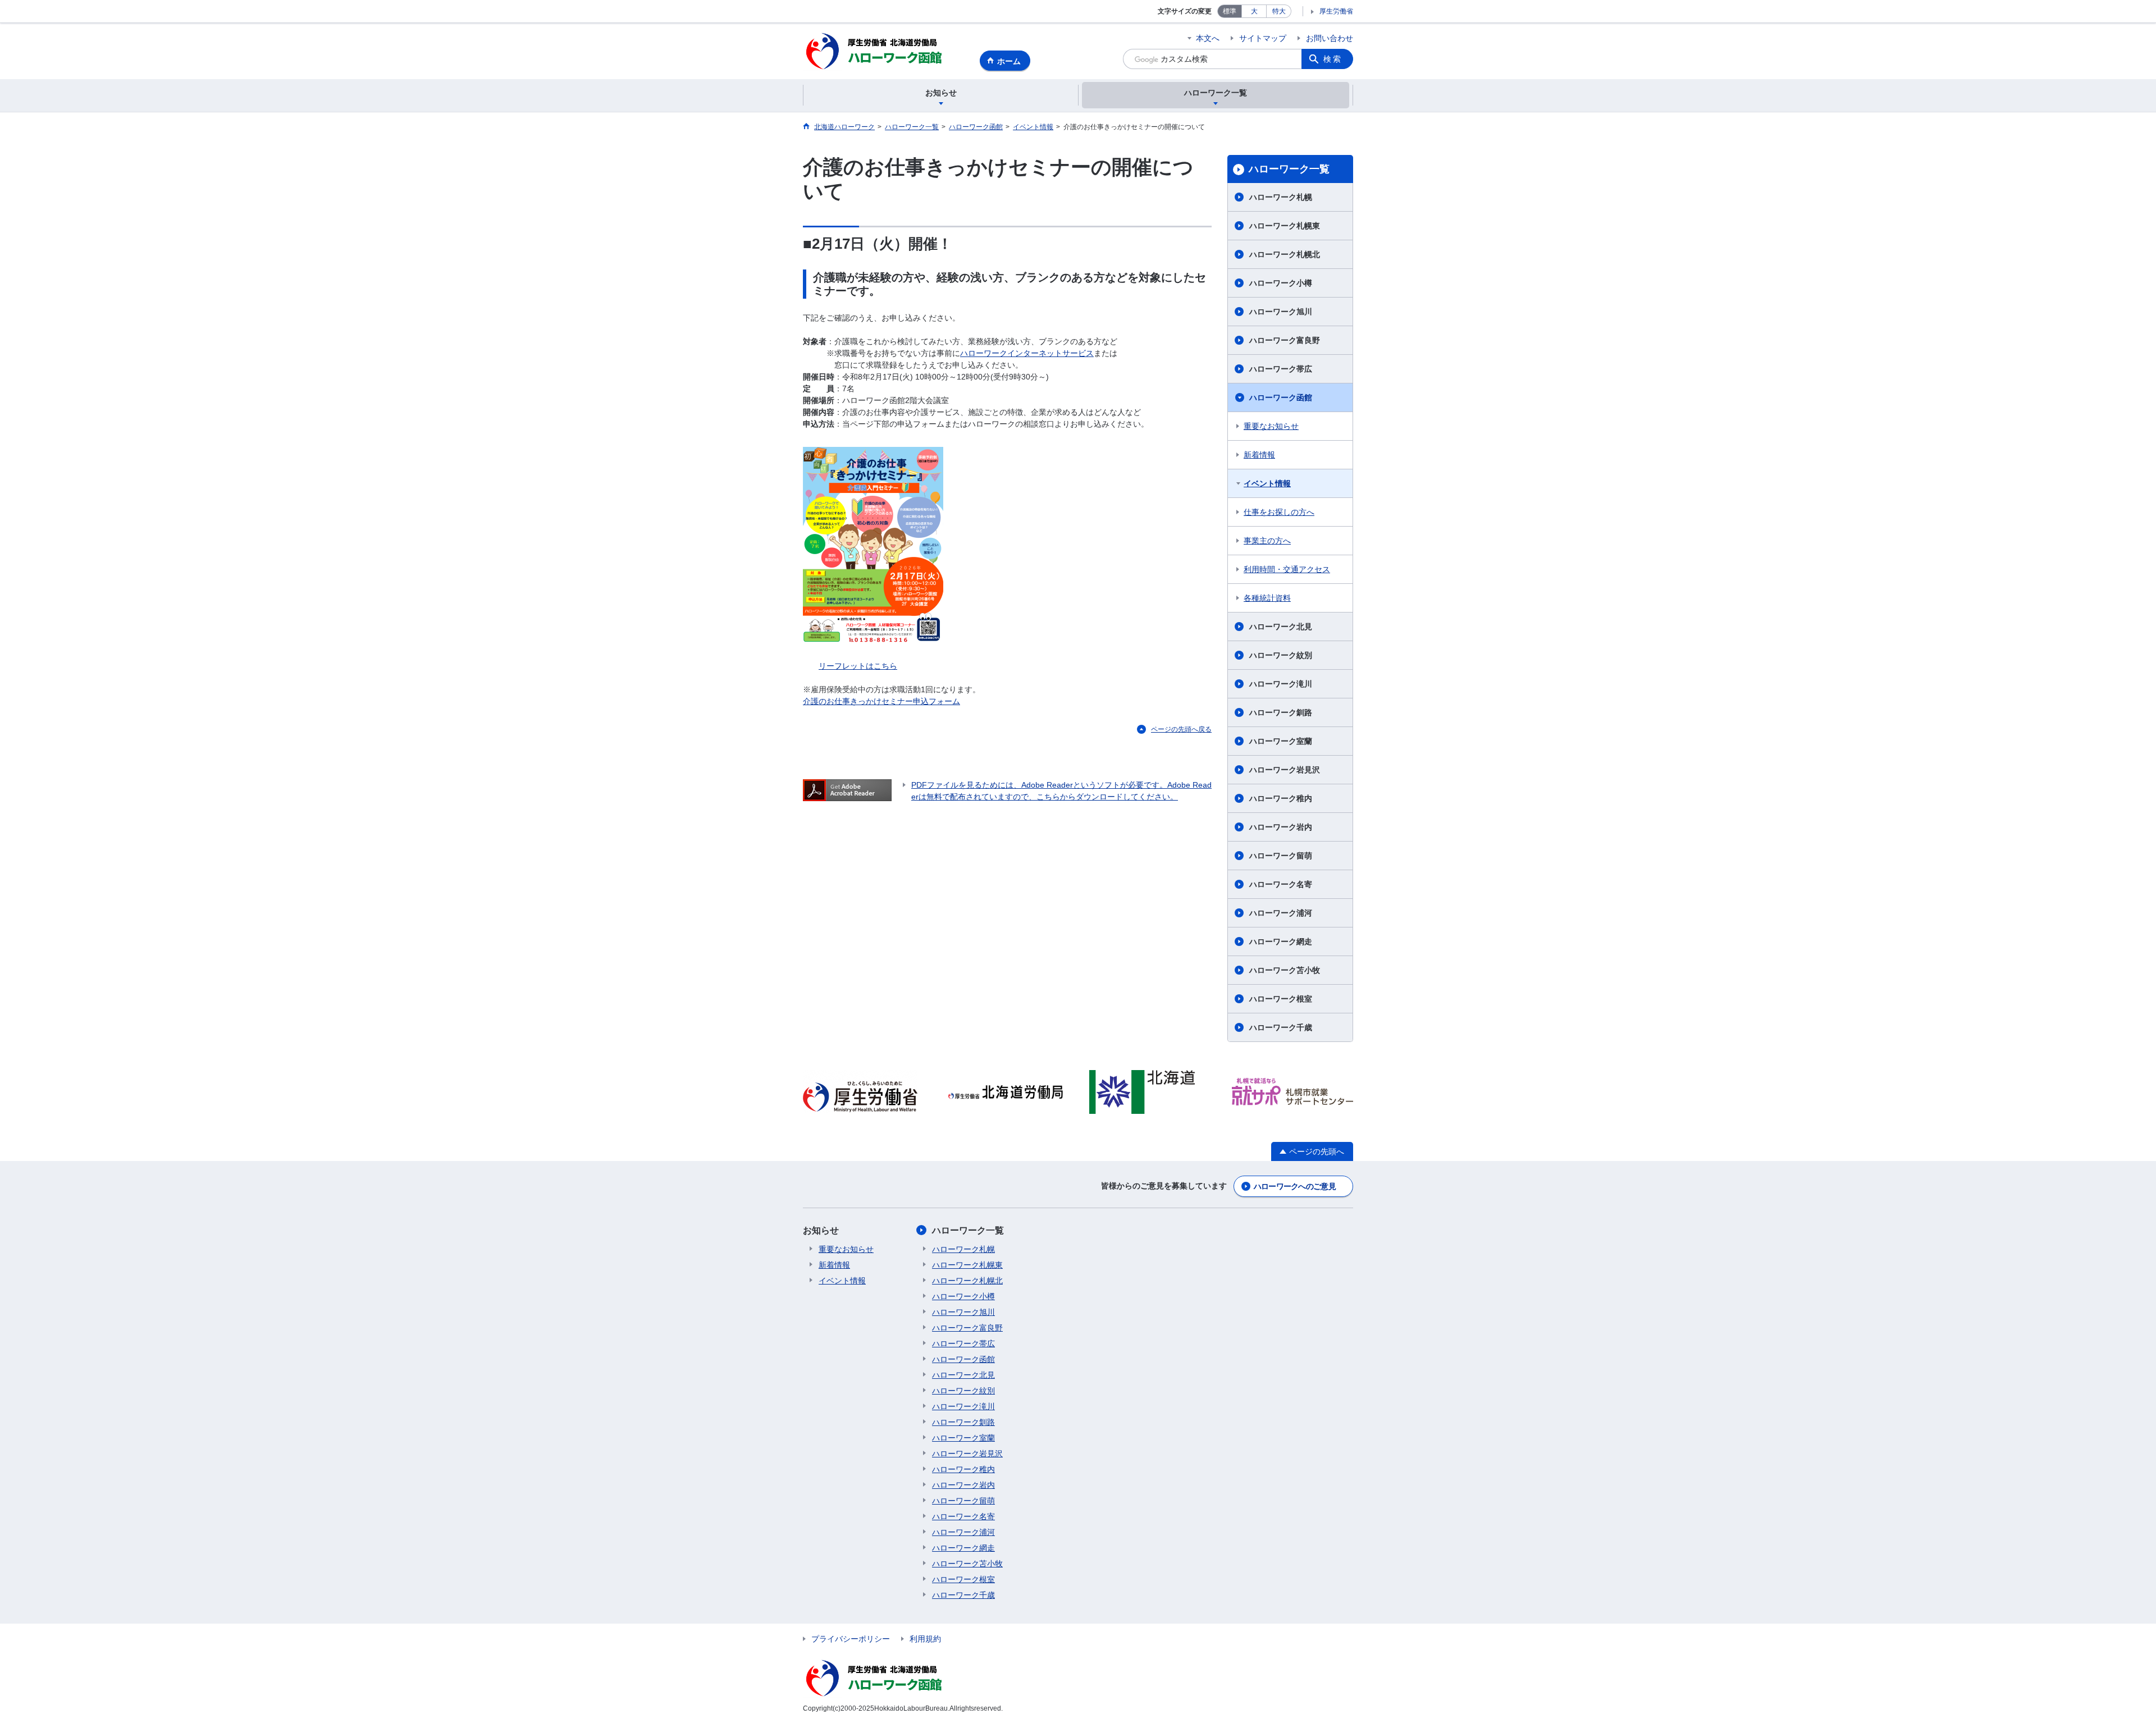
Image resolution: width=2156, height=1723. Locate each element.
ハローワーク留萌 (1281, 856)
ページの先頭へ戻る (1181, 729)
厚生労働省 (1336, 11)
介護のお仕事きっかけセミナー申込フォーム (881, 701)
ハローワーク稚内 (1281, 798)
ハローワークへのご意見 (1295, 1186)
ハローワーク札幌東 (1285, 226)
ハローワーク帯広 (1281, 369)
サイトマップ (1263, 38)
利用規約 (925, 1639)
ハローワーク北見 (1281, 627)
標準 (1230, 11)
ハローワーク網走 (1281, 942)
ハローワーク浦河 (1281, 913)
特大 (1279, 11)
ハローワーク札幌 (1281, 197)
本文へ (1208, 38)
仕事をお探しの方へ (1279, 512)
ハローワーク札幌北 (1285, 254)
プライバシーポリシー (851, 1639)
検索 (1333, 59)
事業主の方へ (1267, 541)
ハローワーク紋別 (1281, 655)
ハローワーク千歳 (1281, 1027)
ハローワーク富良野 (1285, 340)
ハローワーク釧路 (1281, 712)
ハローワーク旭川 (1281, 312)
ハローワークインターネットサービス (1027, 353)
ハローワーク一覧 (1289, 169)
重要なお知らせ (1271, 426)
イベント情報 (1267, 483)
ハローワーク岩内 (1281, 827)
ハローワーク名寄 (1281, 884)
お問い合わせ (1330, 38)
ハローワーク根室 (1281, 999)
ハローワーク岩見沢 (1285, 770)
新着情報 (1259, 455)
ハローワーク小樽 (1281, 283)
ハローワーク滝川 (1281, 684)
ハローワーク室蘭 (1281, 741)
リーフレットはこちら (858, 666)
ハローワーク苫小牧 (1285, 970)
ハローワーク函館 (1281, 397)
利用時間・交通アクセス (1287, 569)
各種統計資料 (1267, 598)
